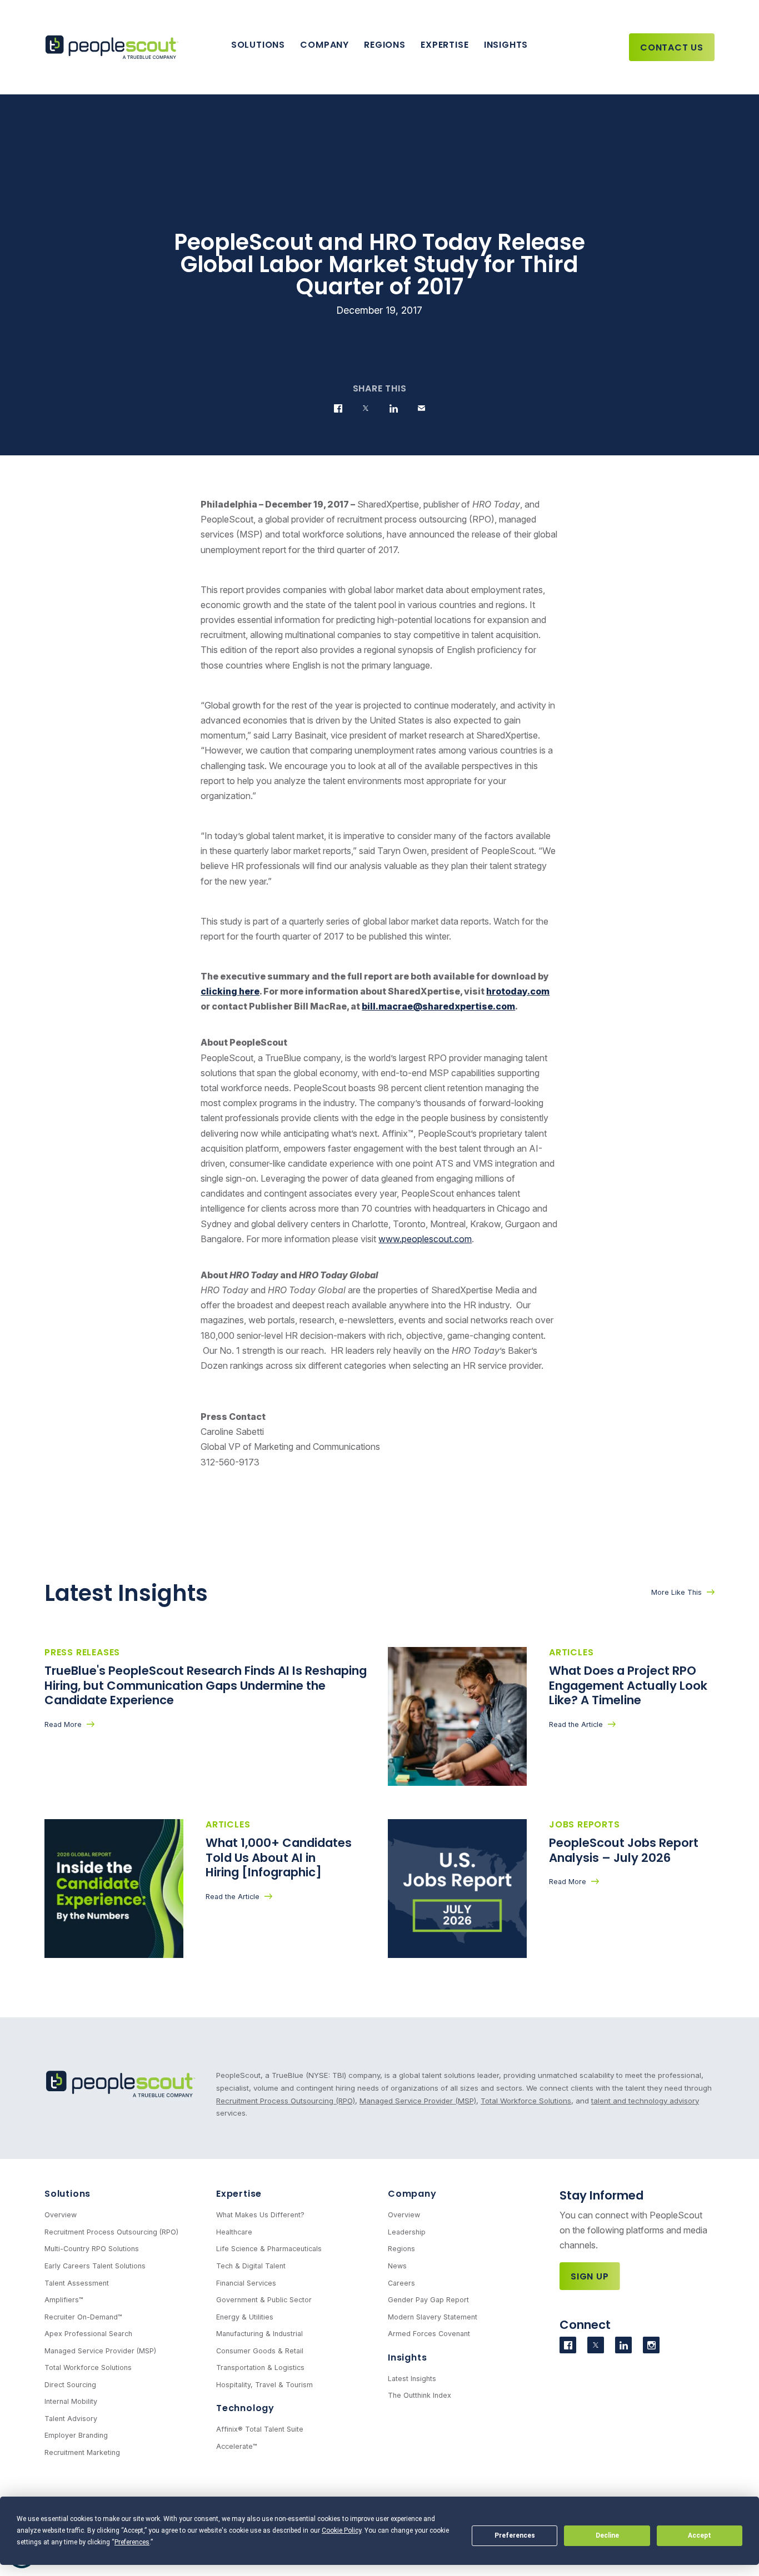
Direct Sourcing (70, 2385)
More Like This (676, 1592)
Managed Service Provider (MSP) (418, 2101)
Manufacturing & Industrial (259, 2334)
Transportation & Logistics (260, 2367)
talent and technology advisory (645, 2101)
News (397, 2266)
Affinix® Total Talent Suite (260, 2429)
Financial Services (246, 2283)
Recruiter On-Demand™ (83, 2317)
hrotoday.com (518, 991)
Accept (700, 2535)
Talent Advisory (71, 2419)
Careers (401, 2283)
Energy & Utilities (245, 2317)
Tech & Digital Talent (251, 2266)
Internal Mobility (71, 2401)
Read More (63, 1724)
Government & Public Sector (264, 2300)
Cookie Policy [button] (341, 2530)
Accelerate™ (237, 2446)
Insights (506, 45)
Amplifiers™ (64, 2300)
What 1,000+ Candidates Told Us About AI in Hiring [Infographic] (279, 1857)
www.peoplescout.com (425, 1239)
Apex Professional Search (88, 2334)
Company (324, 45)
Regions (385, 45)
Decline (607, 2535)
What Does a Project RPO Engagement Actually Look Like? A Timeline (628, 1685)
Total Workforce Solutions (526, 2101)
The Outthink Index (420, 2395)
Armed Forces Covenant (429, 2334)
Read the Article (576, 1724)
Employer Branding (76, 2435)
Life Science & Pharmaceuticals (269, 2249)
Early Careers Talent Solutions (95, 2266)
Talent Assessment (77, 2283)
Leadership (407, 2232)
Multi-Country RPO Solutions (92, 2249)
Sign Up (590, 2276)
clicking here (230, 991)
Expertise (445, 45)
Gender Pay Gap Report (428, 2300)
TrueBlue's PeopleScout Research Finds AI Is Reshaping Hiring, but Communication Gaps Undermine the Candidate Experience (206, 1685)
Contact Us (672, 47)
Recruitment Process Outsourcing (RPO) (286, 2101)
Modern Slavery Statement (433, 2317)
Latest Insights (412, 2379)
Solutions (258, 45)
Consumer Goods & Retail (260, 2351)
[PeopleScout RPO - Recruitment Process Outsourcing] (114, 47)
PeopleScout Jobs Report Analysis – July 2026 (624, 1850)
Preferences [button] (132, 2542)
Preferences (515, 2535)
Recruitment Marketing (82, 2452)
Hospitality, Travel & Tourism (264, 2385)
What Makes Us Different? (260, 2215)
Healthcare (234, 2232)
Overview (61, 2215)
